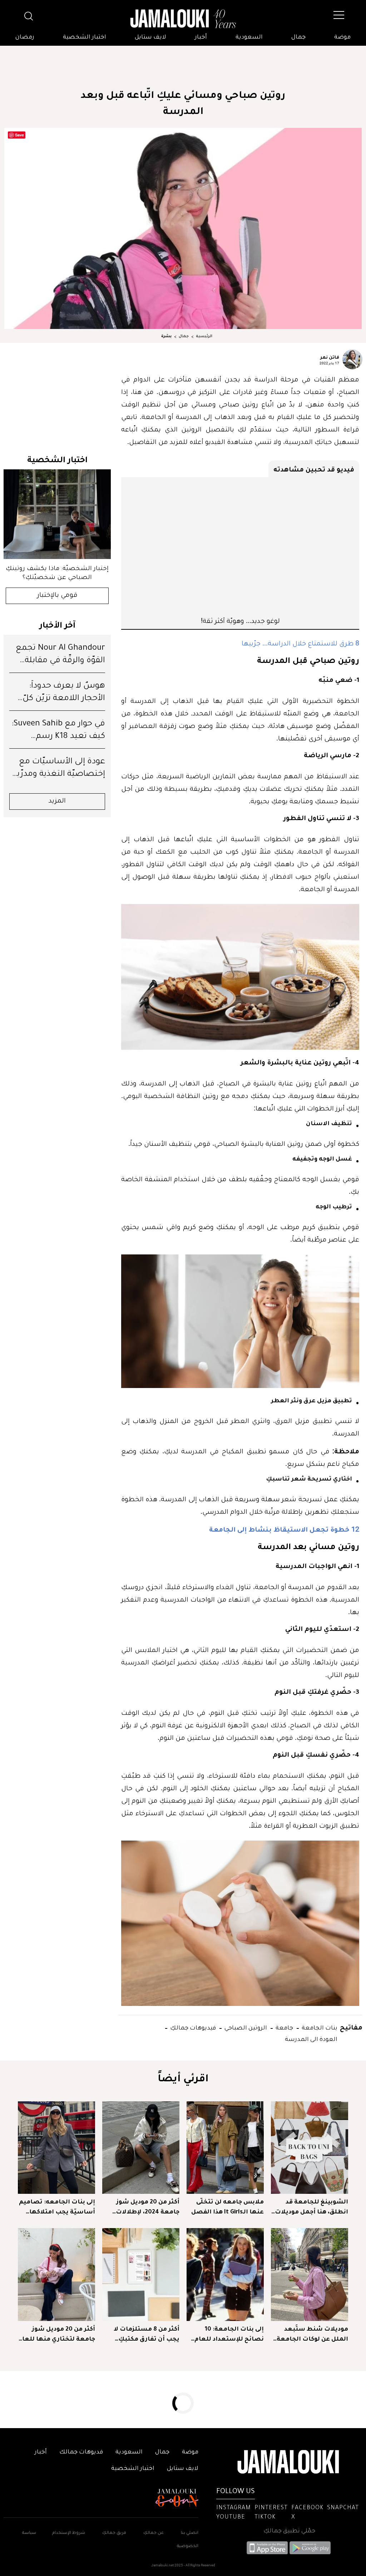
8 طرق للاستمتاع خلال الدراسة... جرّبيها (300, 643)
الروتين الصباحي (245, 2027)
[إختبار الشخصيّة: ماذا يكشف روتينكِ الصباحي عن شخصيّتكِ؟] (57, 514)
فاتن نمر (330, 357)
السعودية (249, 38)
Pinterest (271, 2508)
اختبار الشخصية (85, 38)
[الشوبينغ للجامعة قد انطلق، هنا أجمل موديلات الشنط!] (310, 2148)
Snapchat (343, 2508)
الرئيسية (204, 336)
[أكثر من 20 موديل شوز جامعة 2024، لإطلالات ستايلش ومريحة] (141, 2148)
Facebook (307, 2508)
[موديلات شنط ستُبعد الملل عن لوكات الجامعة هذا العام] (310, 2274)
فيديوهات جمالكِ (192, 2027)
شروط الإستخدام (68, 2533)
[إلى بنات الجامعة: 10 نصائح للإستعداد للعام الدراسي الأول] (225, 2274)
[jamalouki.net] (183, 19)
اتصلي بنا (190, 2533)
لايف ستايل (150, 38)
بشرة (166, 336)
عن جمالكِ (154, 2533)
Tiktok (265, 2517)
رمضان (25, 38)
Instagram (234, 2508)
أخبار (201, 38)
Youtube (231, 2517)
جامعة (284, 2027)
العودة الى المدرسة (311, 2039)
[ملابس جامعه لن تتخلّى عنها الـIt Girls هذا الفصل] (225, 2148)
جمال (298, 38)
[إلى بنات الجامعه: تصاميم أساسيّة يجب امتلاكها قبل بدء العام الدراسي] (56, 2148)
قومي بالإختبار (57, 596)
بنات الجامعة (319, 2027)
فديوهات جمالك (81, 2452)
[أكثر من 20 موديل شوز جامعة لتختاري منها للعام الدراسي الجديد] (56, 2274)
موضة (342, 38)
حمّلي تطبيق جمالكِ (289, 2531)
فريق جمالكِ (114, 2533)
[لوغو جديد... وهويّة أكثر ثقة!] (240, 546)
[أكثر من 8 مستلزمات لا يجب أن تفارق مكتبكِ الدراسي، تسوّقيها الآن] (141, 2274)
